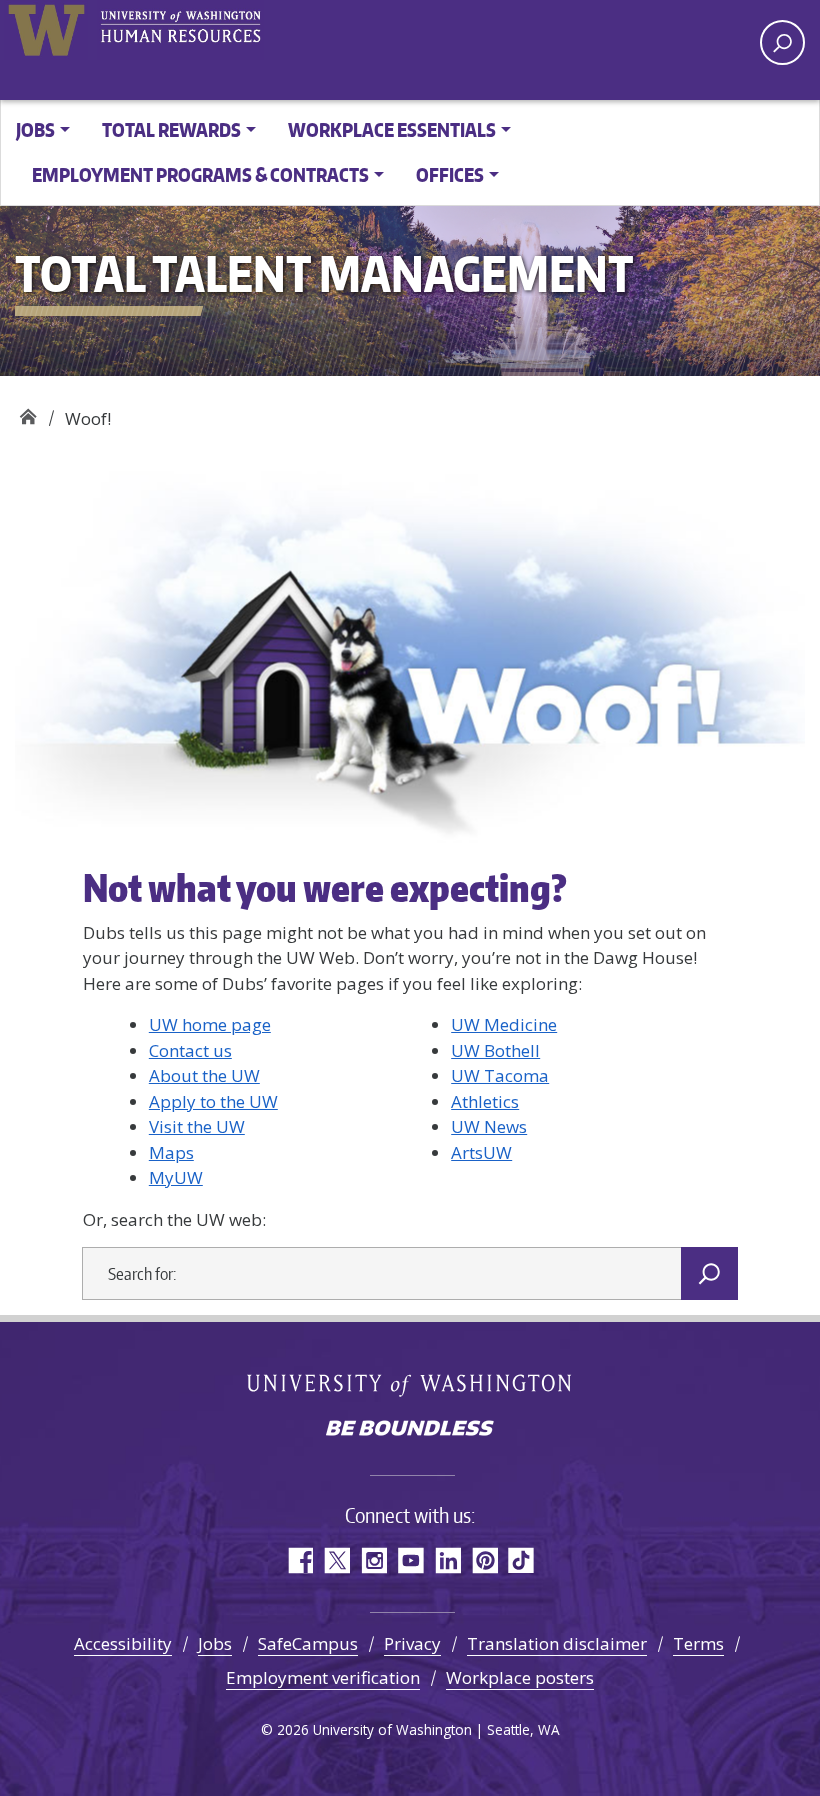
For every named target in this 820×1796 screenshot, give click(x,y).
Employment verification (323, 1677)
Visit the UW (197, 1126)
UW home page (210, 1024)
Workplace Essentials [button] (392, 129)
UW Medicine (504, 1024)
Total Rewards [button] (171, 129)
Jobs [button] (35, 129)
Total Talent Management (27, 411)
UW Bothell (495, 1050)
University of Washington (45, 30)
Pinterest (484, 1560)
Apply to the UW (213, 1101)
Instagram (373, 1560)
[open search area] (782, 42)
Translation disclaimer (557, 1643)
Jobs (215, 1643)
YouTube (410, 1560)
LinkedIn (447, 1560)
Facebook (299, 1560)
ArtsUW (481, 1152)
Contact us (190, 1050)
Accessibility (123, 1643)
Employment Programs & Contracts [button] (200, 174)
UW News (489, 1126)
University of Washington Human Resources (180, 30)
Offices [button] (450, 174)
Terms (698, 1643)
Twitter (336, 1560)
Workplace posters (520, 1677)
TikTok (521, 1560)
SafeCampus (308, 1643)
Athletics (485, 1101)
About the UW (204, 1075)
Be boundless (410, 1430)
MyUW (176, 1177)
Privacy (412, 1643)
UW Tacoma (500, 1075)
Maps (171, 1152)
